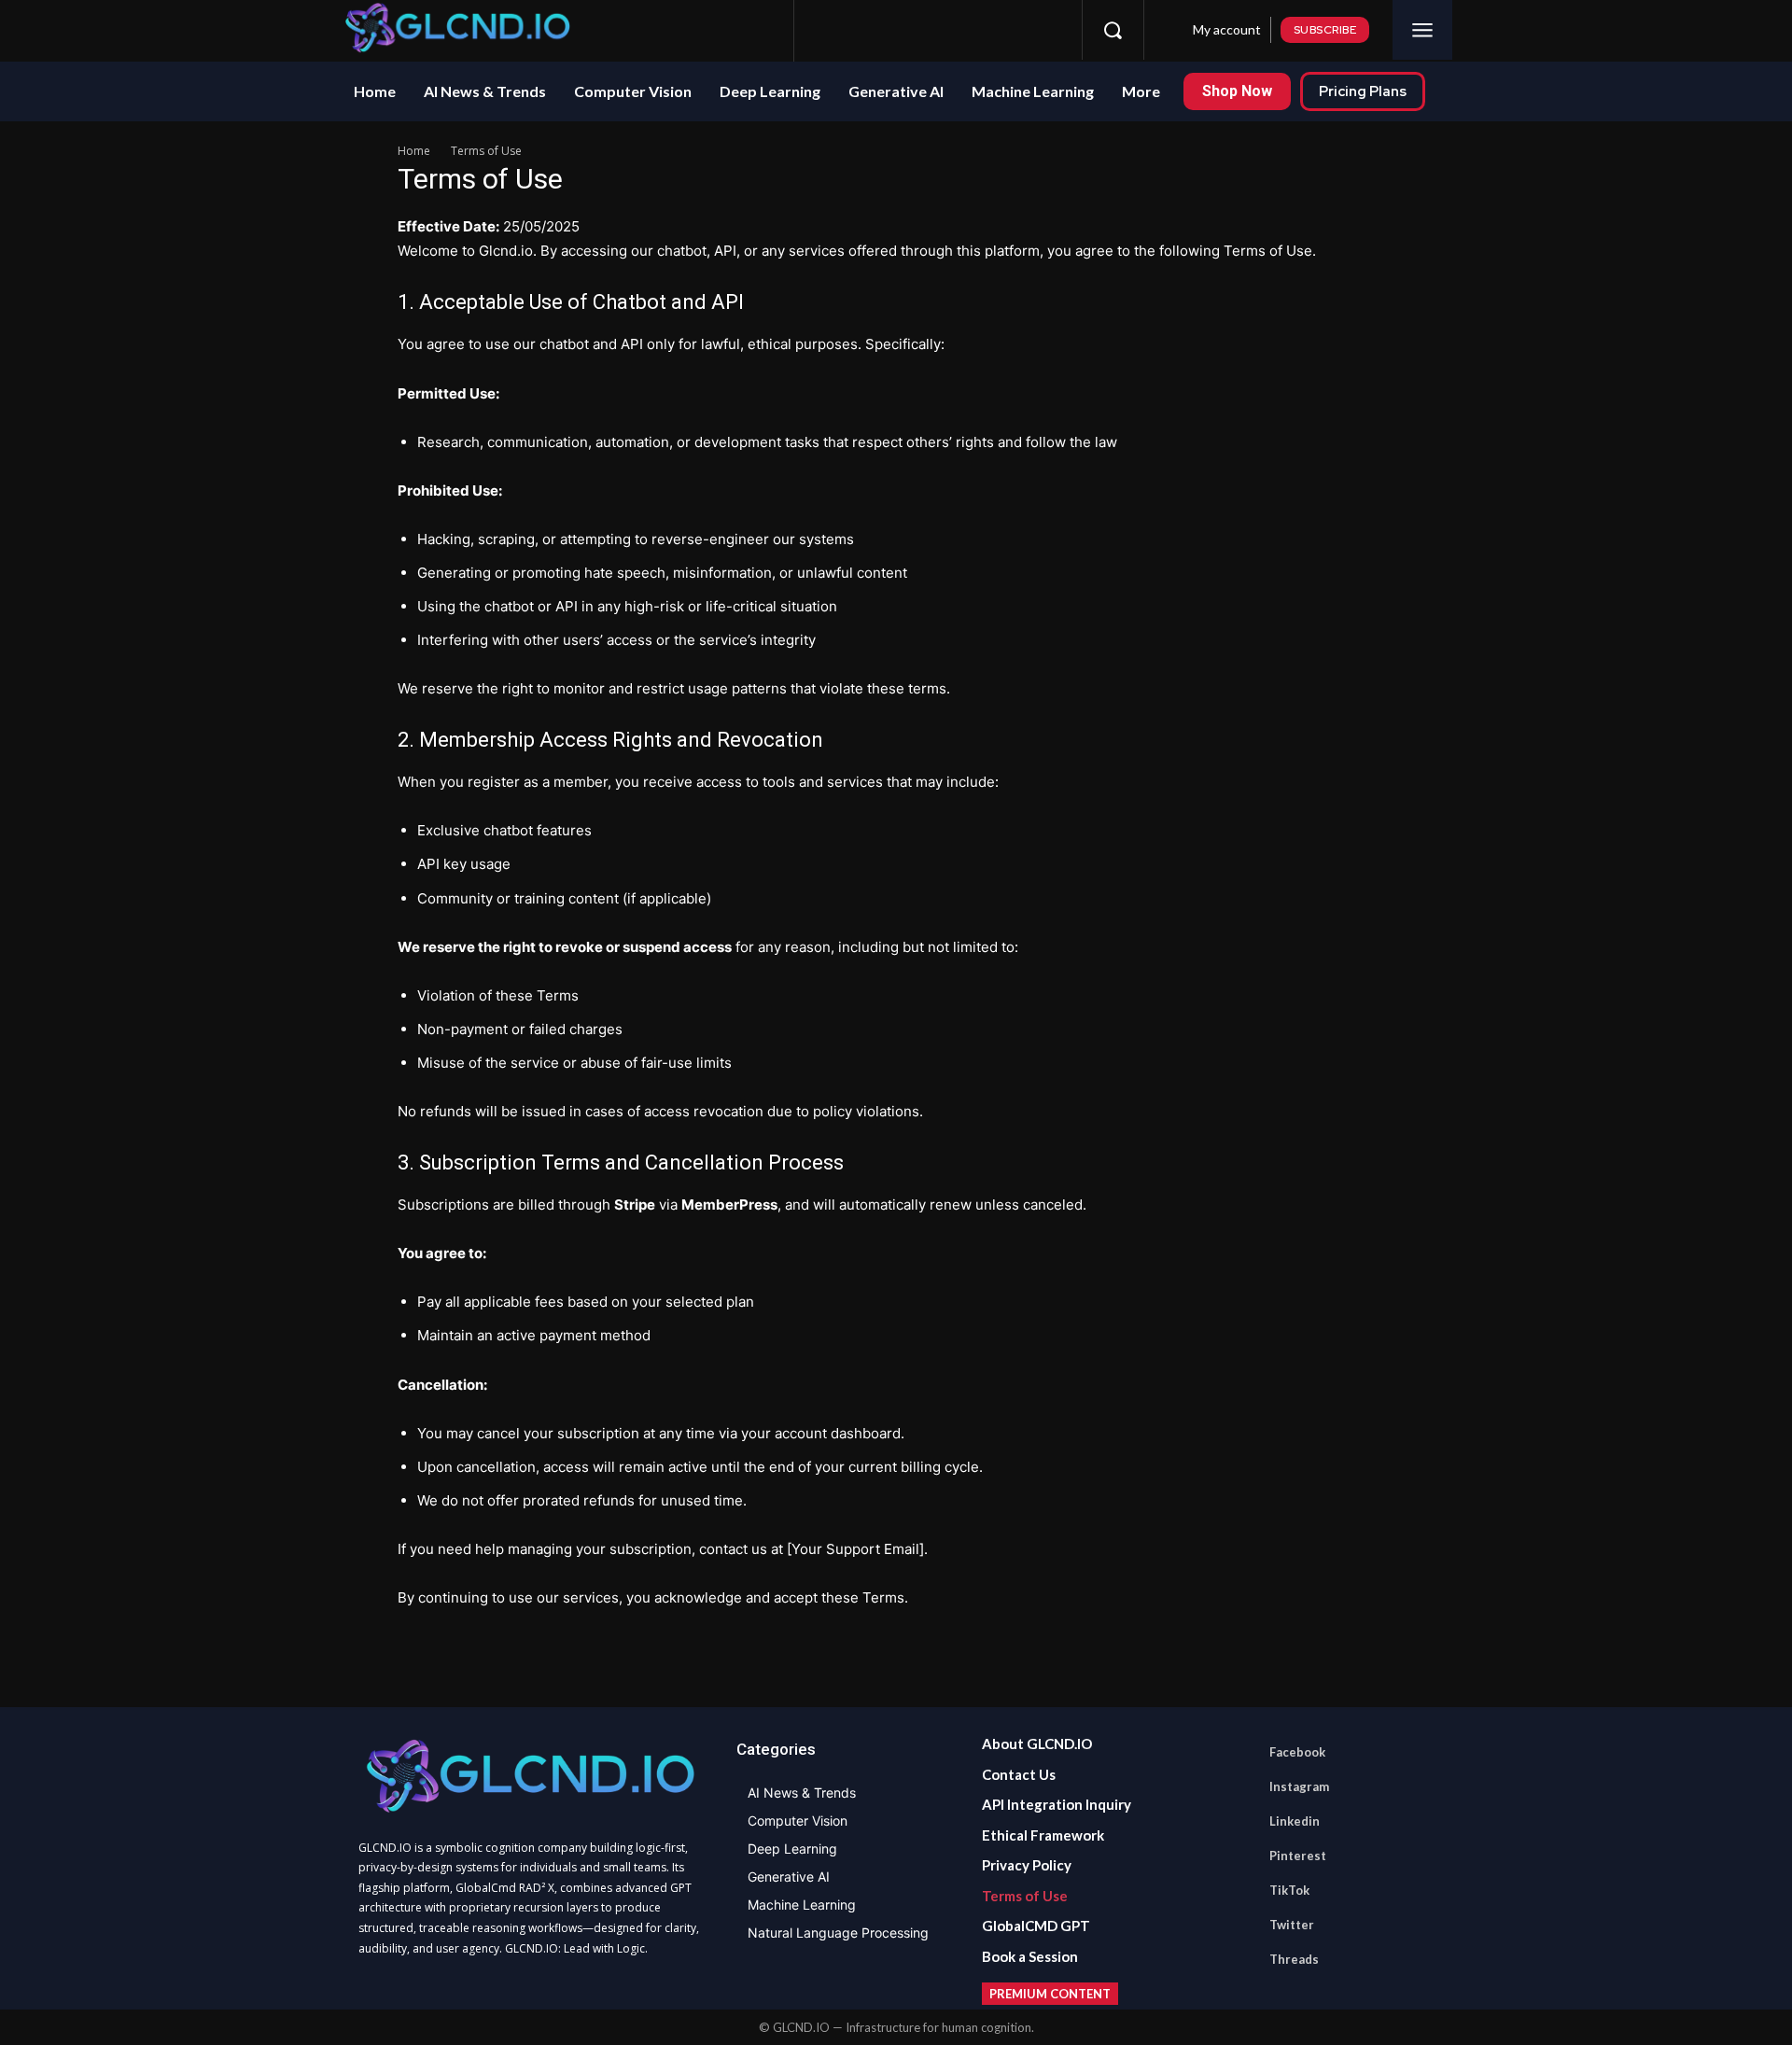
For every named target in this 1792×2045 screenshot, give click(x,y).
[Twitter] (1007, 30)
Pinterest (1298, 1856)
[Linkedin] (903, 30)
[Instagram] (869, 30)
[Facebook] (834, 30)
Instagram (1299, 1786)
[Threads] (1042, 30)
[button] (1113, 30)
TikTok (1289, 1890)
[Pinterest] (938, 30)
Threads (1294, 1959)
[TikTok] (973, 30)
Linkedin (1295, 1821)
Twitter (1292, 1925)
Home (414, 151)
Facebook (1297, 1752)
